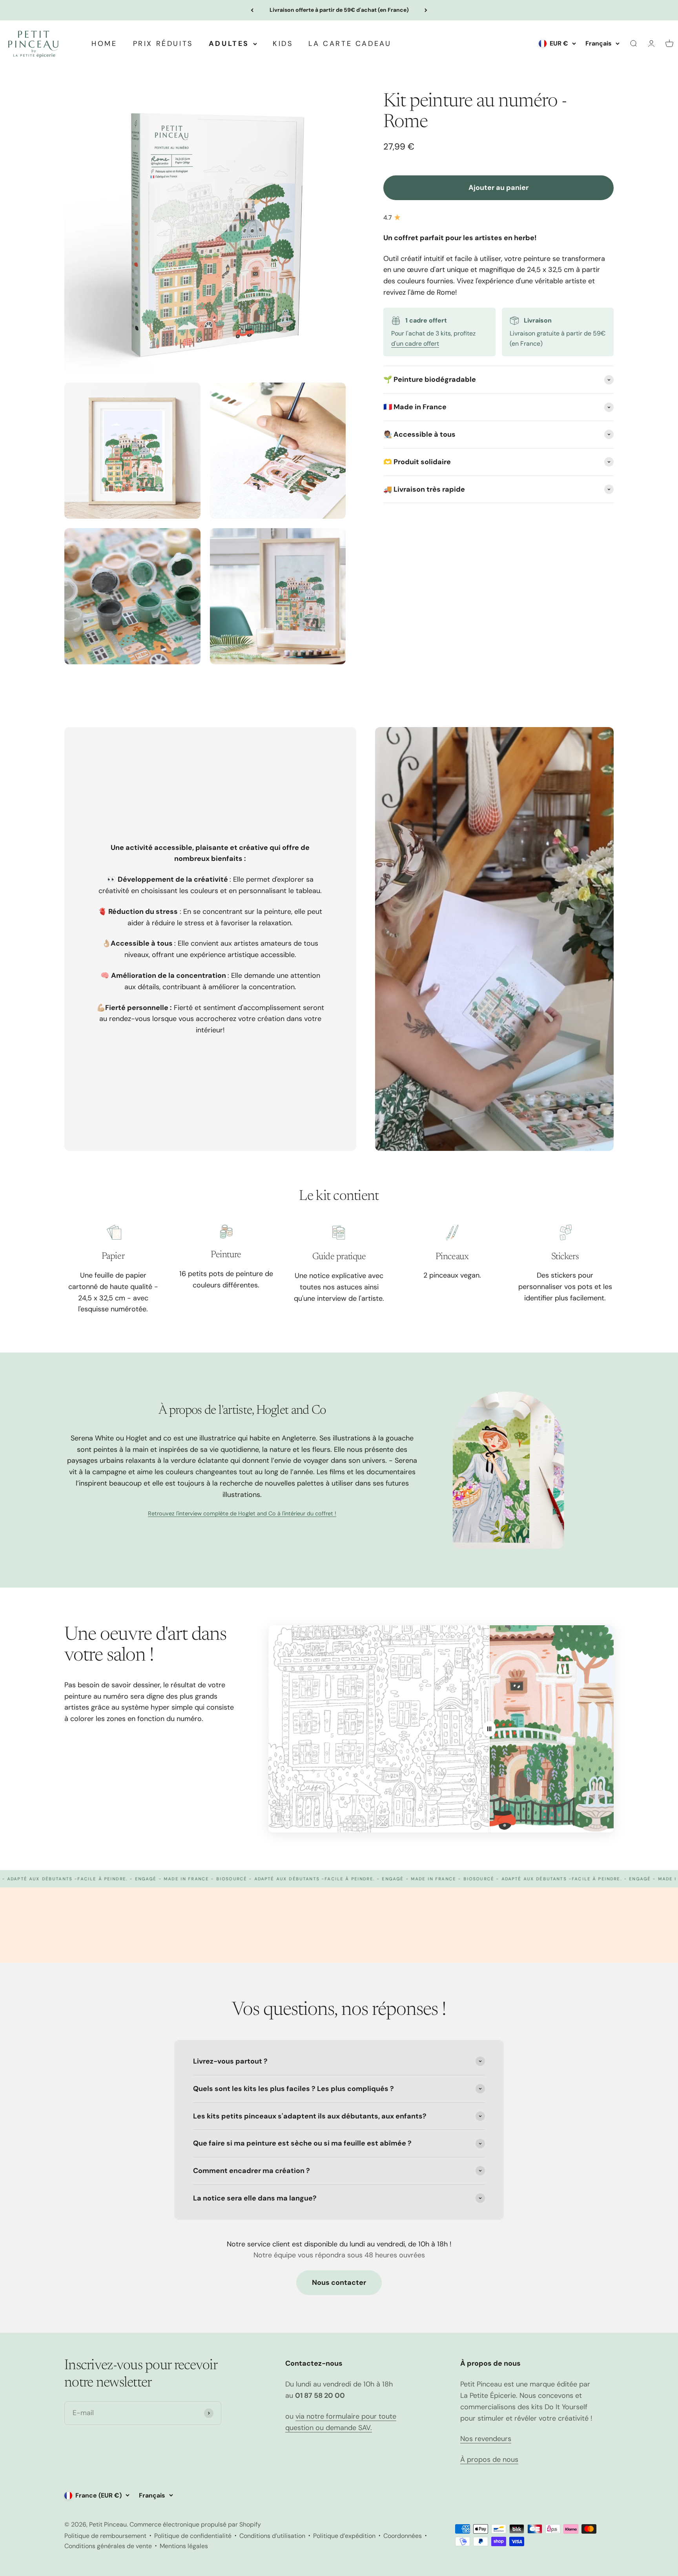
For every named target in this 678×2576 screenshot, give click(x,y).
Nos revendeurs (486, 2439)
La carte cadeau (350, 44)
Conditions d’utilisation (272, 2536)
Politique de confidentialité (193, 2536)
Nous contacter (339, 2282)
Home (104, 44)
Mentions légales (184, 2546)
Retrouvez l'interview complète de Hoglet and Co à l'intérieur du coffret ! (242, 1513)
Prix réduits (163, 44)
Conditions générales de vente (108, 2546)
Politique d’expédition (344, 2536)
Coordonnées (403, 2536)
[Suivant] (426, 10)
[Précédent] (252, 10)
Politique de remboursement (105, 2536)
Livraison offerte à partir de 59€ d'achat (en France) (339, 10)
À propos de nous (489, 2459)
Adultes (229, 44)
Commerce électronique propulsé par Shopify (195, 2524)
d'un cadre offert (415, 344)
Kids (283, 44)
